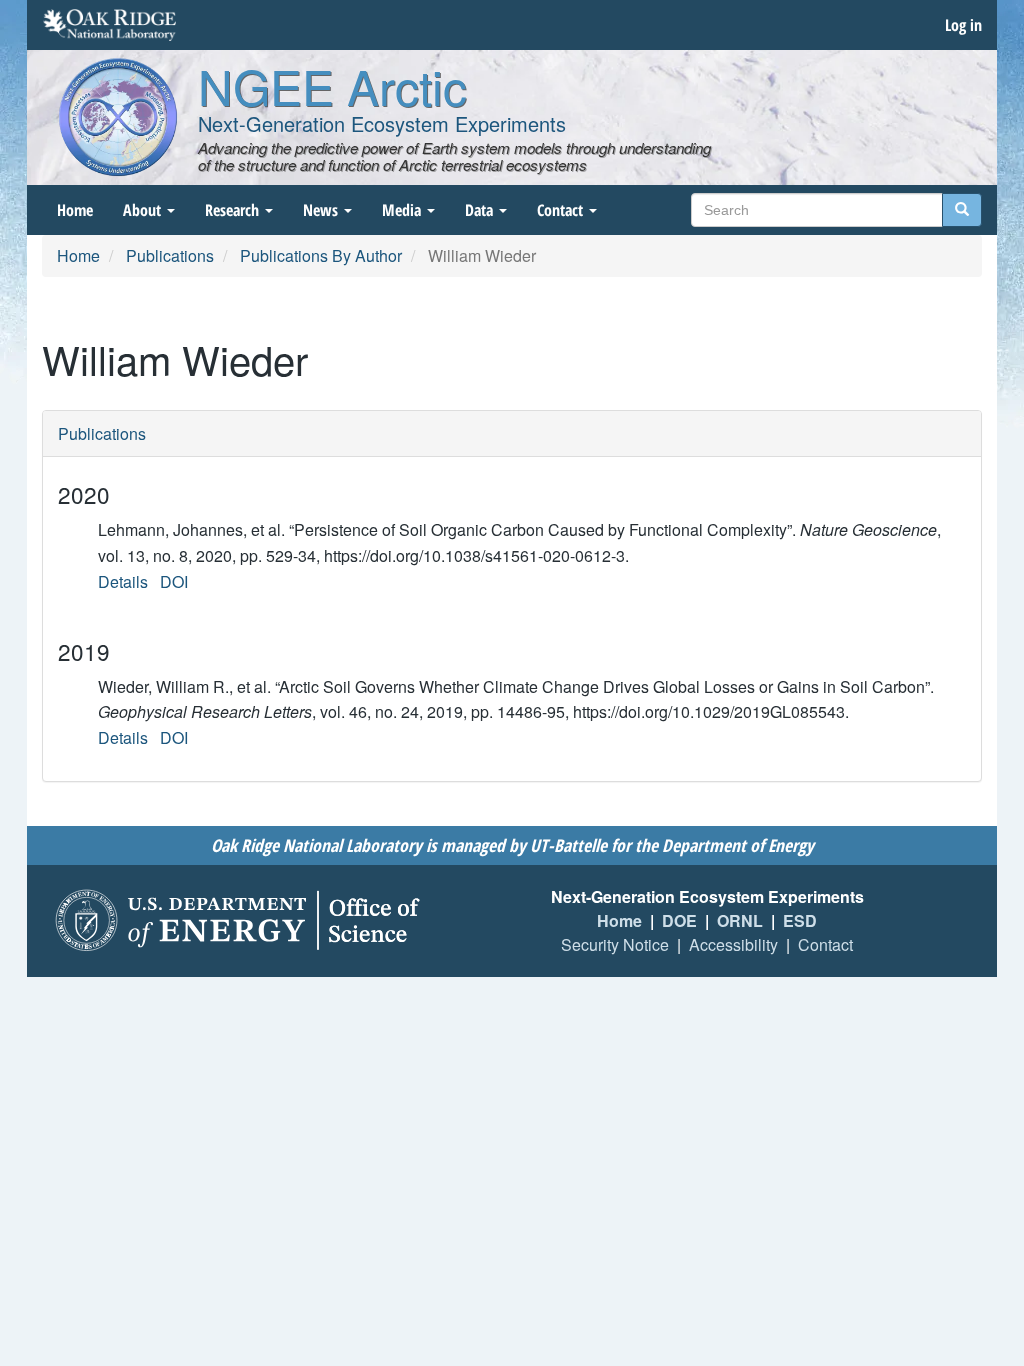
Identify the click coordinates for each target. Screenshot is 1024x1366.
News (322, 210)
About (144, 210)
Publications (170, 255)
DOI (174, 581)
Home (75, 210)
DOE (679, 920)
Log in (963, 25)
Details (123, 581)
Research (234, 210)
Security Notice (615, 944)
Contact (562, 210)
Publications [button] (102, 433)
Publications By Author (321, 255)
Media (403, 210)
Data (481, 210)
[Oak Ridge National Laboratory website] (109, 25)
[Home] (118, 117)
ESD (800, 920)
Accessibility (733, 944)
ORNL (740, 920)
